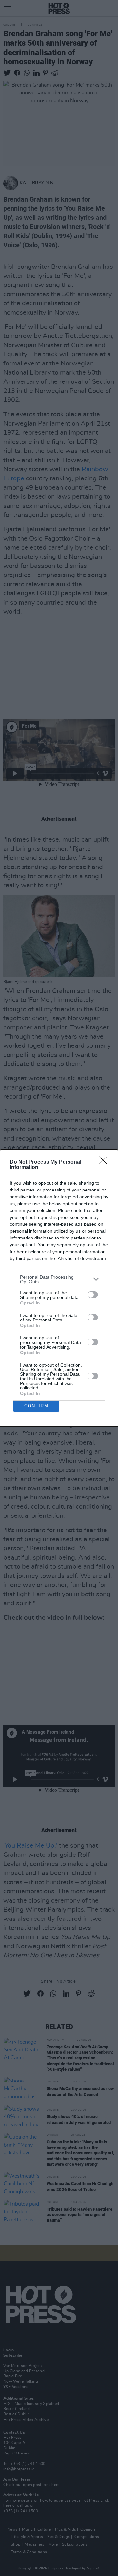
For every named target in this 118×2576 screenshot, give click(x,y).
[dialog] (59, 1288)
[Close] (105, 1162)
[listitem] (59, 1279)
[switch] (93, 1295)
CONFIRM (36, 1406)
